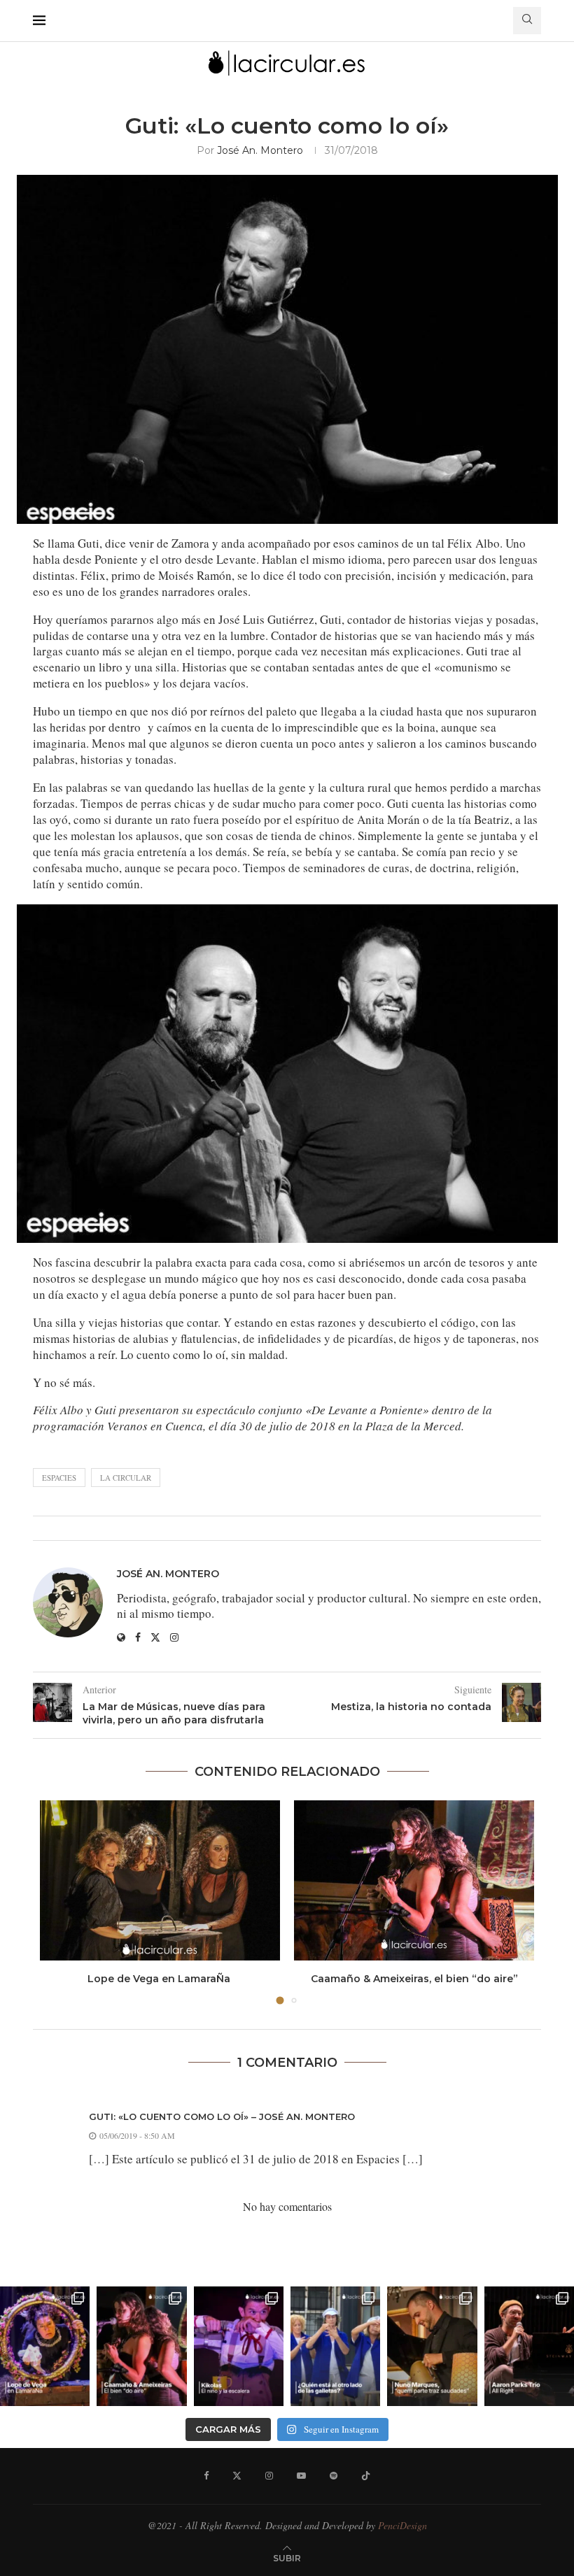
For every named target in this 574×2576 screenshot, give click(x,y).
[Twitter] (237, 2476)
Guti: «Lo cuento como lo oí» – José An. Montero (222, 2116)
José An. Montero (260, 150)
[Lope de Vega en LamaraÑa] (160, 1880)
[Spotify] (334, 2476)
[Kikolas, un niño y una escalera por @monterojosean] (239, 2346)
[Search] (527, 21)
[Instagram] (269, 2476)
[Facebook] (206, 2476)
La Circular (126, 1478)
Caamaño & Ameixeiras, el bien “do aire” (414, 1979)
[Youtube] (301, 2476)
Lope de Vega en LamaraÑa (160, 1979)
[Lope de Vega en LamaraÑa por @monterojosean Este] (45, 2346)
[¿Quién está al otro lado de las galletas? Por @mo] (335, 2346)
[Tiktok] (366, 2476)
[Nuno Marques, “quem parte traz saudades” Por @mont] (432, 2346)
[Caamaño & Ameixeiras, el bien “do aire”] (414, 1880)
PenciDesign (402, 2525)
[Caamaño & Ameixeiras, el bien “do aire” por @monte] (141, 2346)
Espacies (59, 1478)
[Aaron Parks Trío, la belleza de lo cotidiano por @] (529, 2346)
